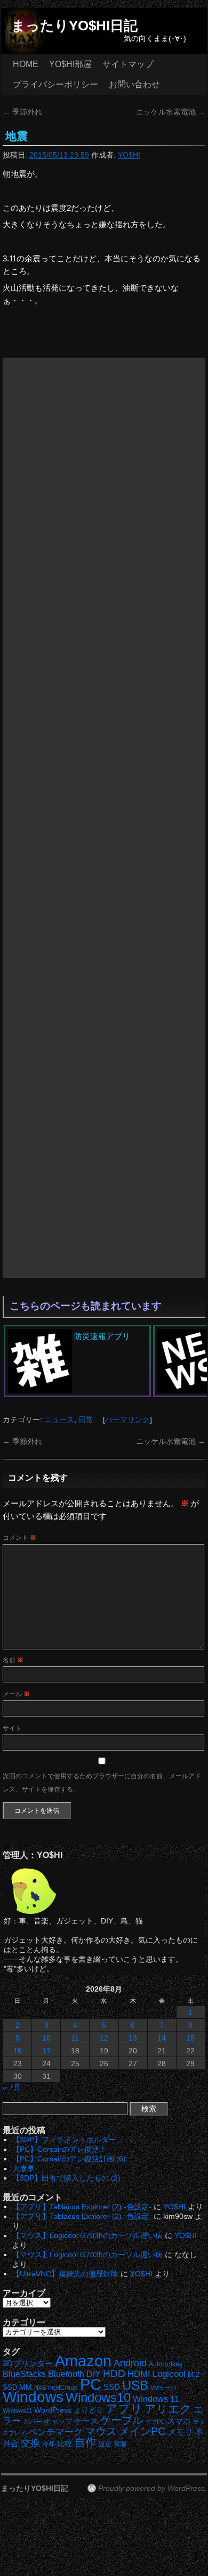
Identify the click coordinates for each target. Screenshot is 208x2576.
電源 (120, 2444)
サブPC (155, 2422)
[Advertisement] (104, 818)
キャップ (58, 2421)
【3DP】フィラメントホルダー (64, 2140)
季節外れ (22, 112)
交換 (30, 2443)
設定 (105, 2444)
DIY (94, 2374)
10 (46, 2038)
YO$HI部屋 (70, 64)
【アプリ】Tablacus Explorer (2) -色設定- (82, 2207)
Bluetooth (66, 2374)
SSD (112, 2387)
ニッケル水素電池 (171, 112)
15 (190, 2038)
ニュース (59, 1419)
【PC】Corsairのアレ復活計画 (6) (69, 2159)
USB (135, 2385)
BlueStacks (24, 2374)
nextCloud (63, 2388)
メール (16, 1694)
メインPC (142, 2431)
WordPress (53, 2410)
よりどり (89, 2410)
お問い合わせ (134, 84)
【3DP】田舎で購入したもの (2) (66, 2178)
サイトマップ (128, 64)
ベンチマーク (55, 2432)
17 (46, 2051)
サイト (12, 1728)
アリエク (168, 2409)
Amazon (83, 2361)
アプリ (124, 2409)
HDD (114, 2373)
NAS (40, 2388)
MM (26, 2387)
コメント (19, 1538)
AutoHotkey (166, 2364)
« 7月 (12, 2087)
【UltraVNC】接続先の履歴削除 (65, 2274)
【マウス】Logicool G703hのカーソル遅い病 (87, 2235)
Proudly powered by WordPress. (153, 2488)
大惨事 (23, 2168)
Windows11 (17, 2410)
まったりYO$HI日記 (74, 26)
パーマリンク (127, 1419)
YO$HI (129, 155)
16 (18, 2051)
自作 (85, 2442)
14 (162, 2038)
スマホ (179, 2421)
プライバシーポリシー (55, 84)
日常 (86, 1419)
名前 (13, 1660)
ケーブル (122, 2420)
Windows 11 (156, 2399)
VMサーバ (163, 2388)
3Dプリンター (28, 2363)
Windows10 (98, 2397)
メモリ (180, 2432)
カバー (33, 2421)
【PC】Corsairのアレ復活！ (59, 2149)
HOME (26, 64)
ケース (86, 2421)
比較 (65, 2444)
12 (104, 2038)
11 (75, 2038)
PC (91, 2384)
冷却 (49, 2444)
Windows (33, 2397)
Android (130, 2363)
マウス (101, 2431)
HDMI (139, 2374)
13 (133, 2038)
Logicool (169, 2374)
